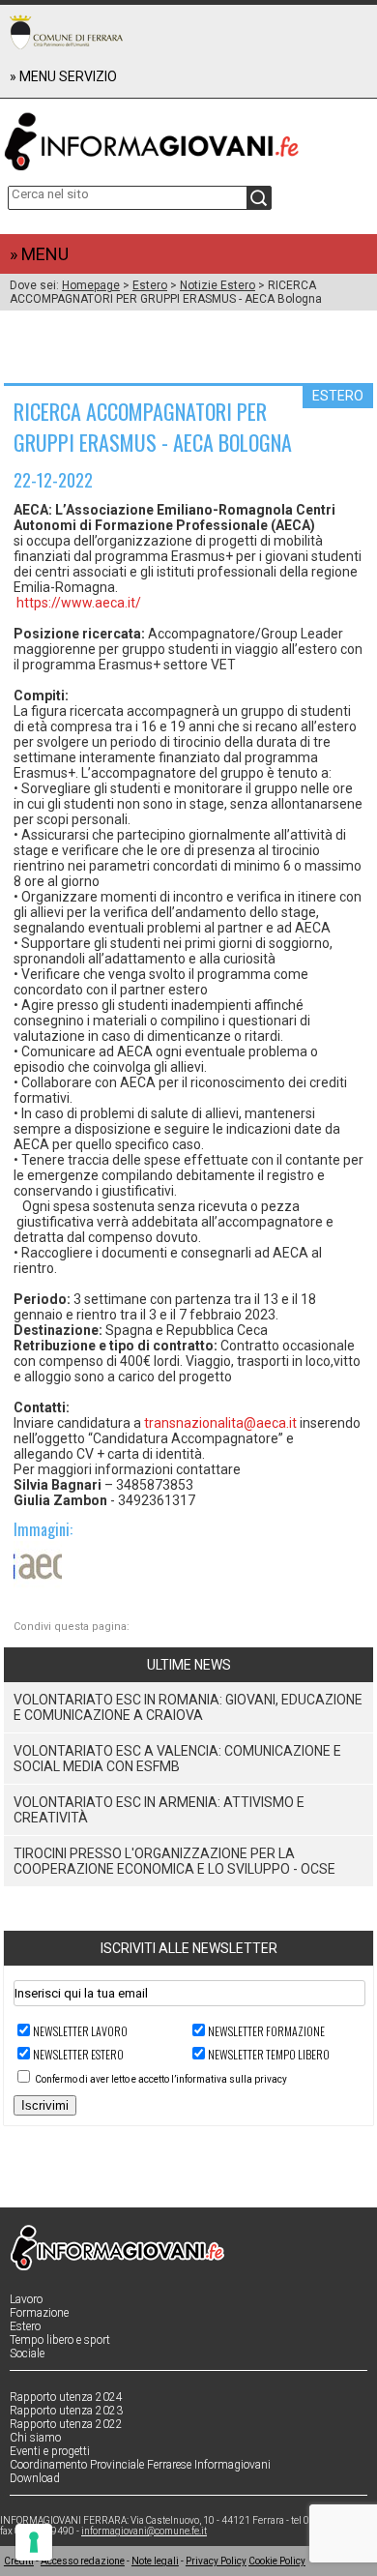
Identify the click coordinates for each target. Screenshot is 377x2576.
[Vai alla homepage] (188, 137)
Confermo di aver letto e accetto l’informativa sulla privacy (161, 2079)
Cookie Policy (277, 2561)
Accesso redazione (83, 2561)
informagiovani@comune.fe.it (144, 2531)
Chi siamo (35, 2438)
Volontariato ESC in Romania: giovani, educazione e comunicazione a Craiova (188, 1707)
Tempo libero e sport (60, 2340)
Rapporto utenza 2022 (66, 2424)
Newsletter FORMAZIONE (266, 2031)
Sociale (27, 2354)
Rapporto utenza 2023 (66, 2411)
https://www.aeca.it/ (79, 603)
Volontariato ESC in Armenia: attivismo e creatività (159, 1810)
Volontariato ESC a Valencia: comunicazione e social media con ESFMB (177, 1759)
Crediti (19, 2561)
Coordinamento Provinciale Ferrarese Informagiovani (140, 2465)
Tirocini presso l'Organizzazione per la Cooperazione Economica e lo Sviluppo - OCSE (174, 1861)
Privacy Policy (216, 2561)
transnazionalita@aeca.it (220, 1423)
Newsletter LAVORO (80, 2031)
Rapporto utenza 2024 (66, 2397)
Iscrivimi (45, 2105)
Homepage (91, 285)
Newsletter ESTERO (78, 2054)
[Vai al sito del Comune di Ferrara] (66, 32)
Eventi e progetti (50, 2451)
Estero (150, 285)
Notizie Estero (217, 285)
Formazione (39, 2313)
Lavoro (26, 2299)
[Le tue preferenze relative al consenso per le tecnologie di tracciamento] (34, 2542)
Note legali (155, 2561)
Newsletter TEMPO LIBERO (269, 2054)
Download (35, 2478)
